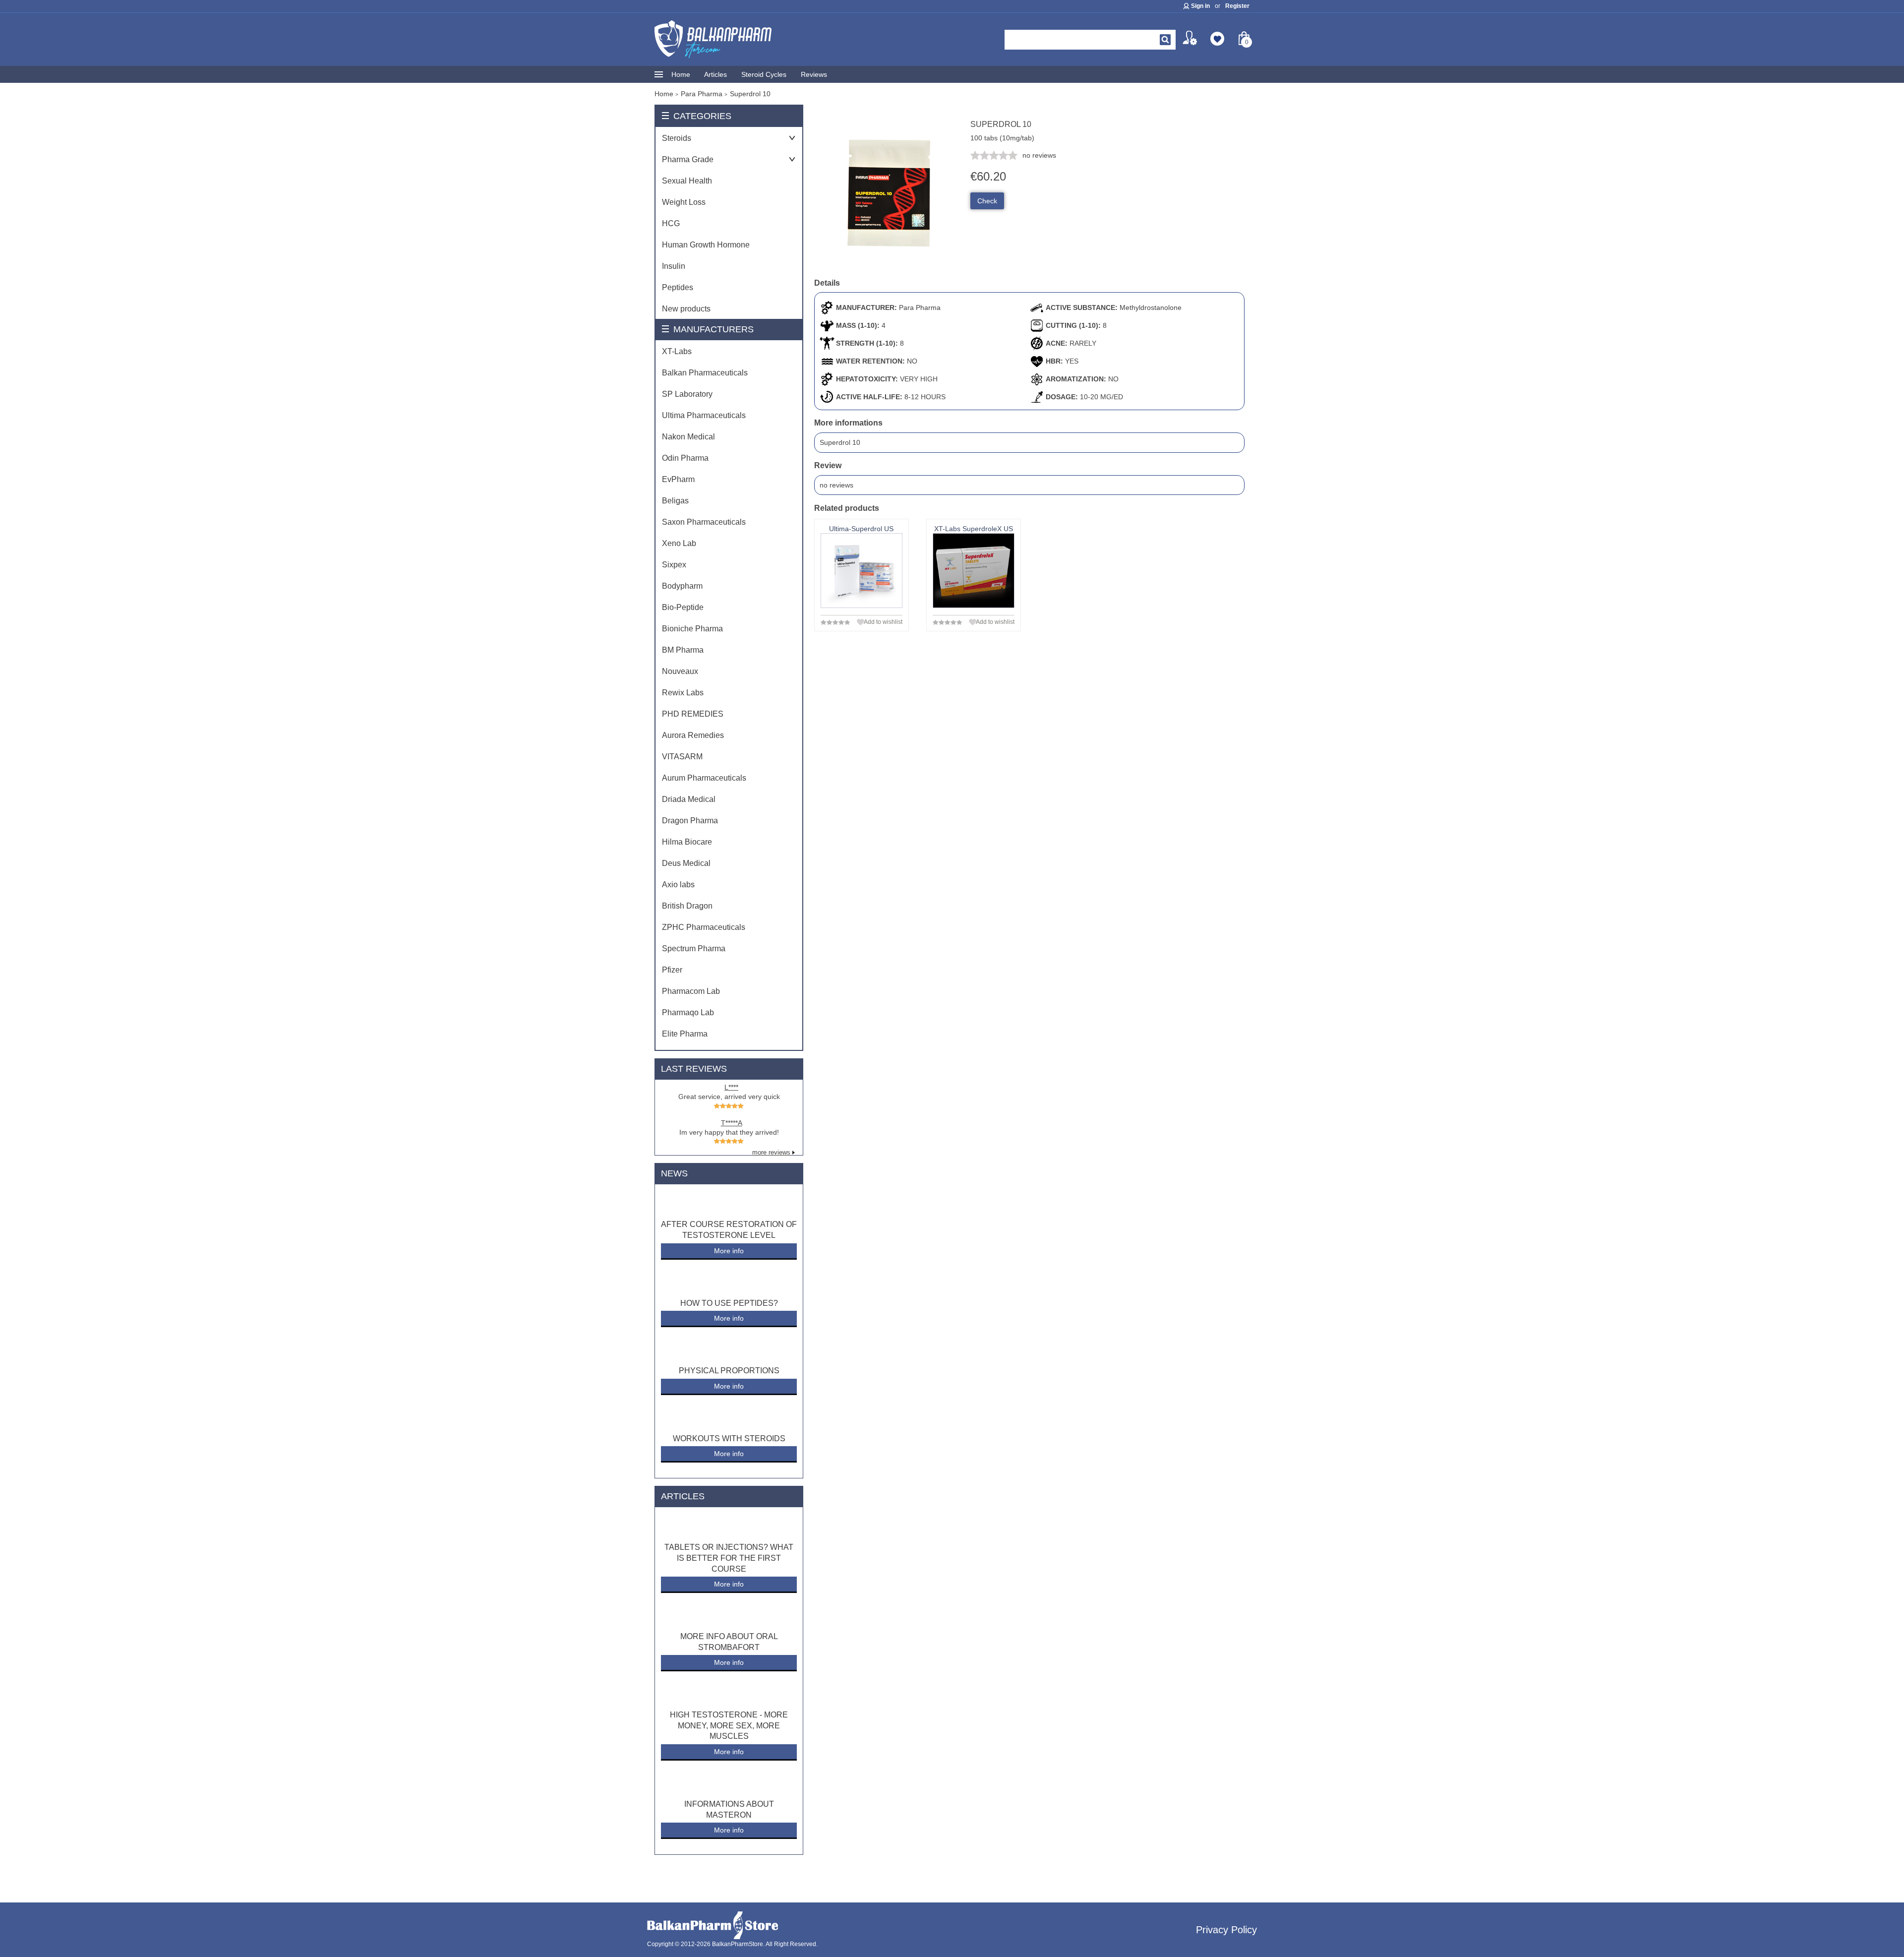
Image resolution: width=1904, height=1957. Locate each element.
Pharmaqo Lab (688, 1012)
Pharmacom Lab (691, 991)
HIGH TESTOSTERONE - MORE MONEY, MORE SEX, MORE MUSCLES (729, 1725)
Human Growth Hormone (706, 245)
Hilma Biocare (687, 842)
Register (1237, 6)
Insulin (674, 266)
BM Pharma (683, 650)
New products (686, 309)
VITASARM (682, 757)
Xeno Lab (679, 543)
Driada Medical (689, 799)
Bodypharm (682, 586)
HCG (671, 223)
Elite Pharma (685, 1034)
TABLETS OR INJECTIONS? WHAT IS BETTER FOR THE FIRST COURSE (729, 1558)
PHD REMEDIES (693, 714)
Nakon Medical (688, 437)
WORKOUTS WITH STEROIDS (729, 1438)
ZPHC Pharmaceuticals (704, 927)
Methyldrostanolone (1151, 307)
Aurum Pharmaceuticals (704, 778)
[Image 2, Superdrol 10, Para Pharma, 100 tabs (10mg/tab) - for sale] (889, 265)
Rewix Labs (683, 693)
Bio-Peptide (683, 607)
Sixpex (674, 565)
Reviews (814, 74)
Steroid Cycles (764, 74)
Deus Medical (686, 863)
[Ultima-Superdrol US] (862, 571)
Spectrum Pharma (694, 948)
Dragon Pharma (690, 821)
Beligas (675, 501)
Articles (715, 74)
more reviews (771, 1153)
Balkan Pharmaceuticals (705, 373)
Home (681, 74)
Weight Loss (684, 202)
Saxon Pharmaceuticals (704, 522)
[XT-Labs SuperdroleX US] (974, 571)
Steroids (677, 138)
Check (987, 201)
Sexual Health (687, 181)
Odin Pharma (685, 458)
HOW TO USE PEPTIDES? (729, 1303)
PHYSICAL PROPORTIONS (729, 1371)
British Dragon (687, 906)
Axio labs (678, 885)
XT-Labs (677, 351)
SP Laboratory (687, 394)
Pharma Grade (688, 159)
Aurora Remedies (693, 735)
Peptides (678, 287)
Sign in (1200, 6)
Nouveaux (680, 671)
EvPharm (678, 479)
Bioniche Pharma (692, 629)
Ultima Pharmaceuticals (704, 415)
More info (729, 1251)
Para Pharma (920, 307)
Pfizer (672, 970)
